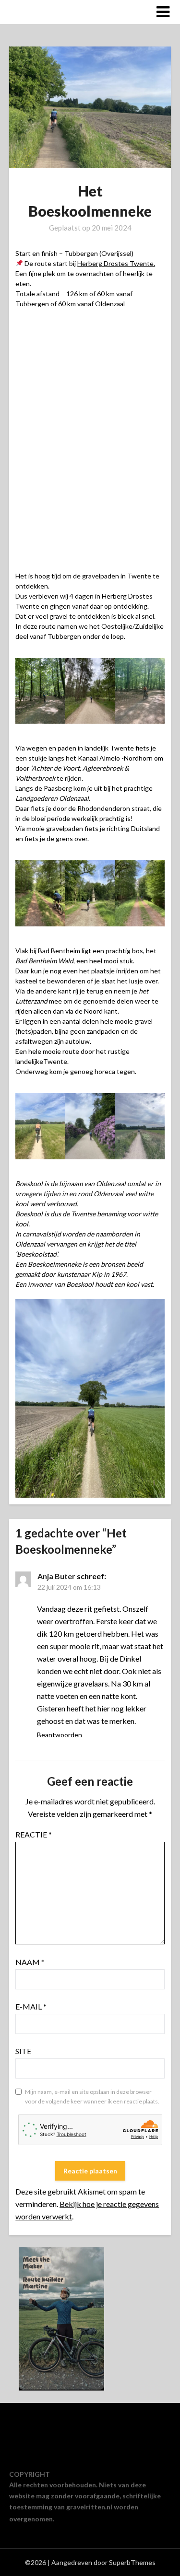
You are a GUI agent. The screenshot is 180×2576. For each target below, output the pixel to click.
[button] (90, 873)
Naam (30, 1962)
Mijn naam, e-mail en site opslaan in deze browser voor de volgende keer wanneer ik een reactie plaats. (92, 2097)
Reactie (34, 1834)
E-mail (31, 2006)
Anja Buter (56, 1576)
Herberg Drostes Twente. (116, 263)
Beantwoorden (60, 1735)
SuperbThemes (132, 2562)
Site (23, 2051)
